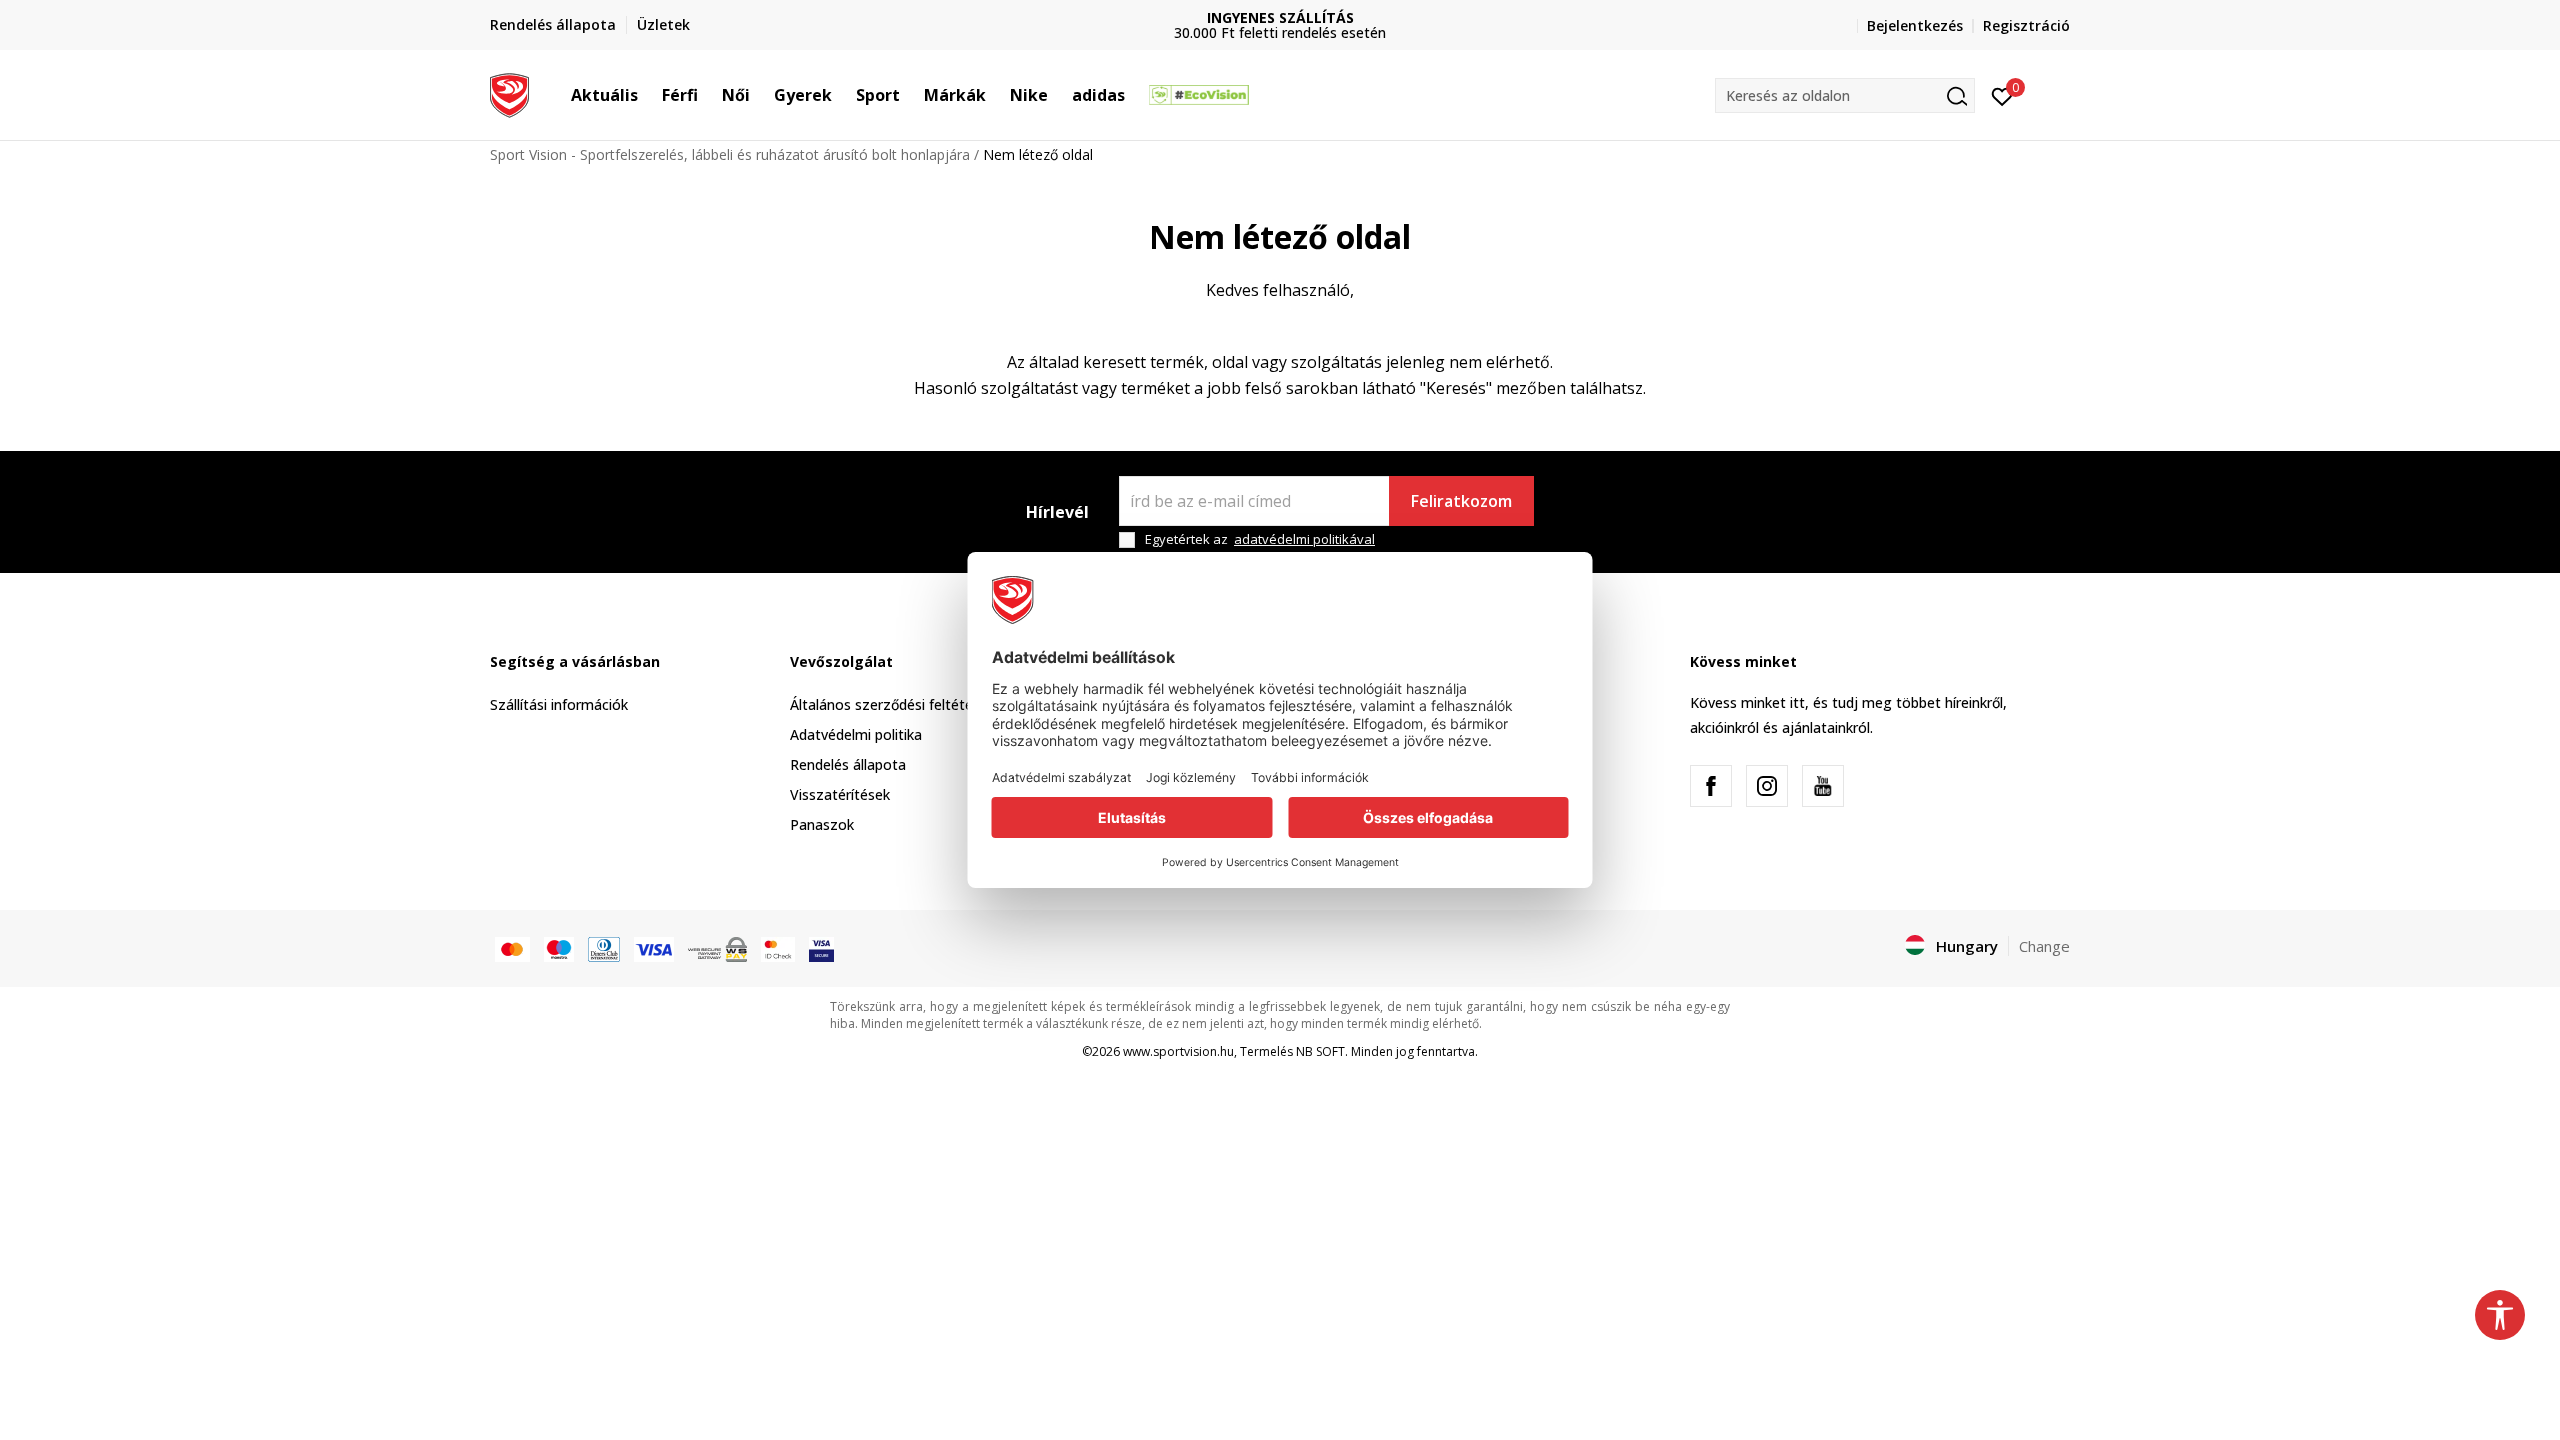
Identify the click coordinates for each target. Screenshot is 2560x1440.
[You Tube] (1823, 786)
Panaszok (822, 824)
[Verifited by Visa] (821, 948)
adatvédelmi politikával (1304, 539)
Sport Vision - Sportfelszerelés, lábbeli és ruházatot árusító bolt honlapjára (730, 154)
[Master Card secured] (778, 948)
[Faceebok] (1711, 786)
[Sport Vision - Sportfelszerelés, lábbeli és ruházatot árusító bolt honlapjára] (509, 93)
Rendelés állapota (848, 764)
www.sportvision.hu (1178, 1051)
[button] (648, 95)
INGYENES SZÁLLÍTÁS (1280, 17)
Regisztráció (2026, 25)
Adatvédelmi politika (856, 734)
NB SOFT (1320, 1051)
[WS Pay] (717, 948)
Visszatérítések (840, 794)
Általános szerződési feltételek (890, 704)
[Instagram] (1767, 786)
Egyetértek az (1260, 539)
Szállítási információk (559, 704)
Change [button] (2044, 946)
